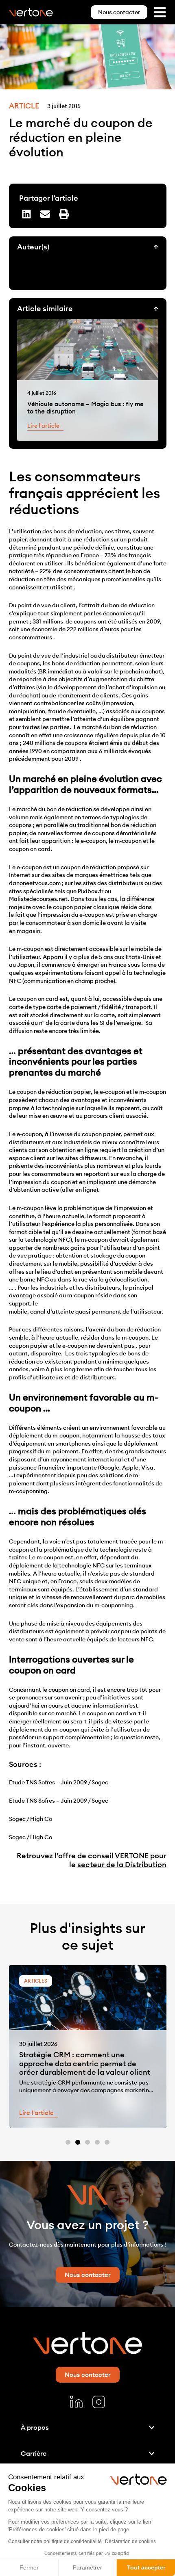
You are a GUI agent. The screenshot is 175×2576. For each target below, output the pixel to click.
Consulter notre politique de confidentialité (55, 2541)
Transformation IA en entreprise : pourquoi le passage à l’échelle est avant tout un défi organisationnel (80, 2063)
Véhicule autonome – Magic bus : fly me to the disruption (85, 408)
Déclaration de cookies (130, 2541)
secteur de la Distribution (122, 1865)
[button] (26, 214)
